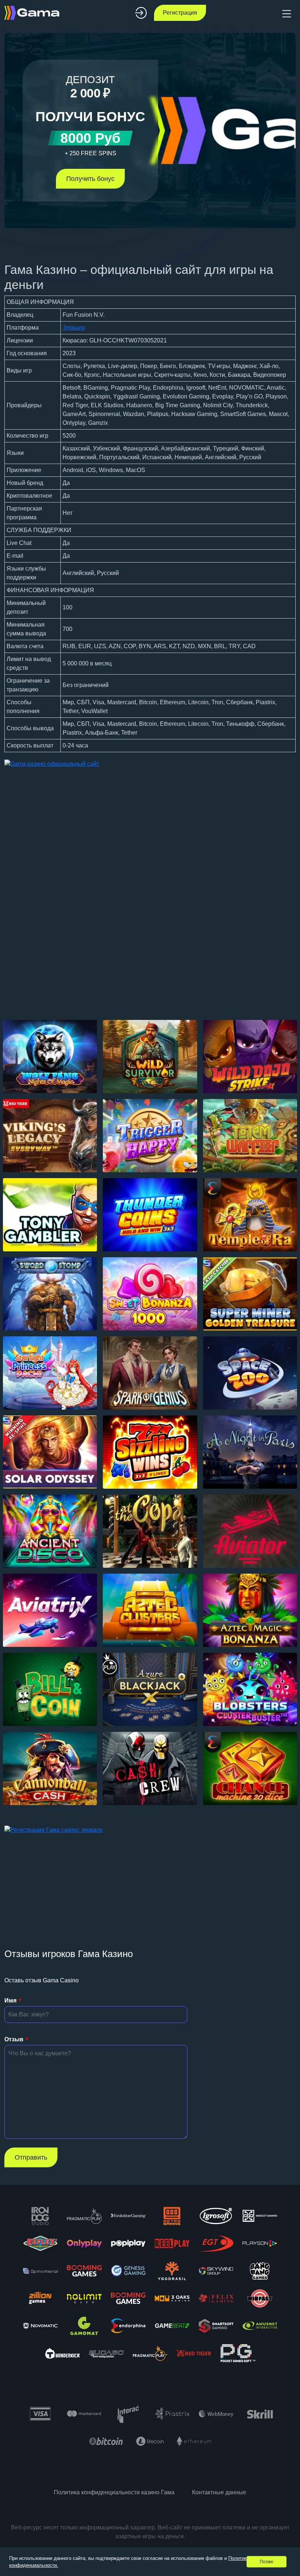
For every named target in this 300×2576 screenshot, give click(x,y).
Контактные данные (219, 2492)
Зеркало (74, 328)
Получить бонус (90, 179)
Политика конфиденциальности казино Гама (114, 2492)
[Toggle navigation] (286, 13)
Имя (10, 2000)
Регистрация (180, 13)
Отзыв (14, 2039)
